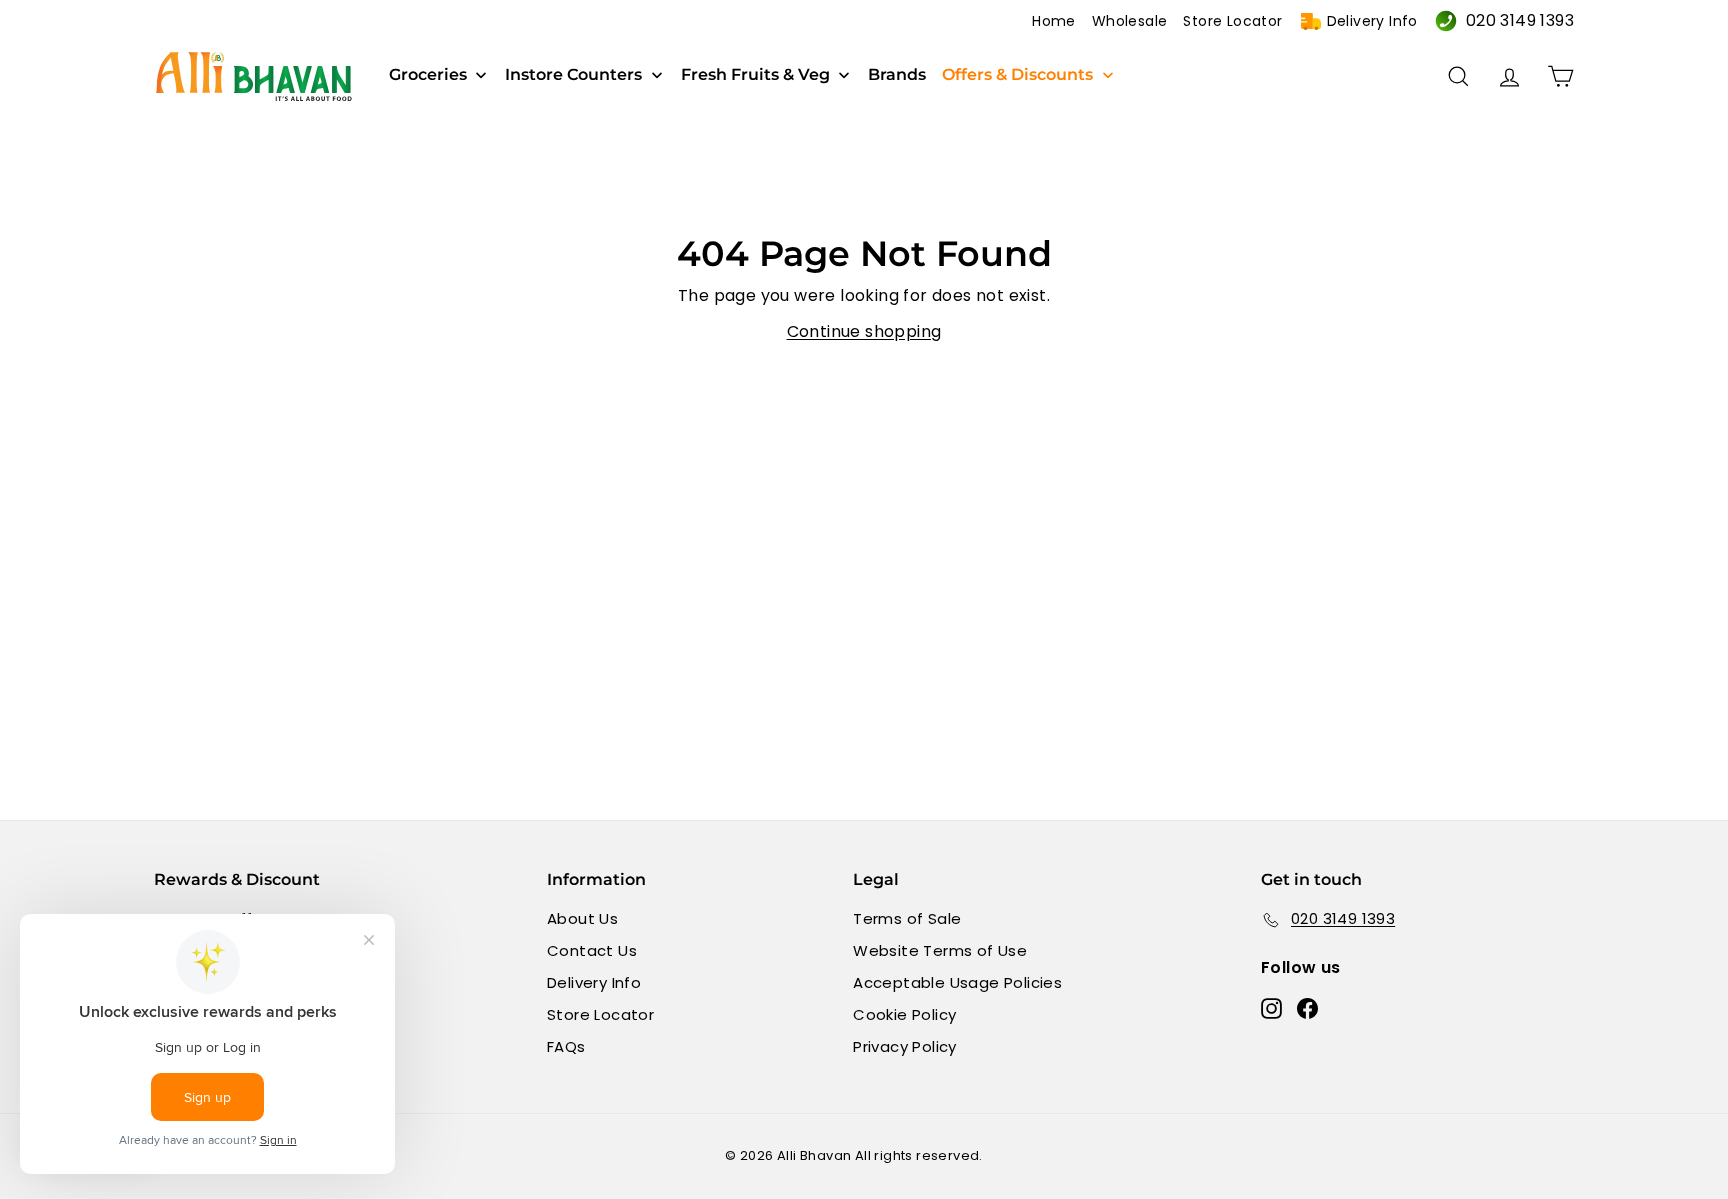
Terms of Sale (907, 918)
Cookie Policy (904, 1014)
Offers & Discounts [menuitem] (1017, 75)
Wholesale (1130, 21)
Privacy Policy (905, 1046)
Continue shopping (864, 331)
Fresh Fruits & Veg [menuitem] (755, 75)
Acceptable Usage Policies (957, 982)
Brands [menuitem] (897, 75)
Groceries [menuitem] (428, 75)
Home (1054, 21)
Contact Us (592, 950)
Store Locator (1232, 21)
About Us (582, 918)
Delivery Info (1372, 21)
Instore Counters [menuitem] (573, 75)
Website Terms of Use (940, 950)
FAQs (566, 1046)
